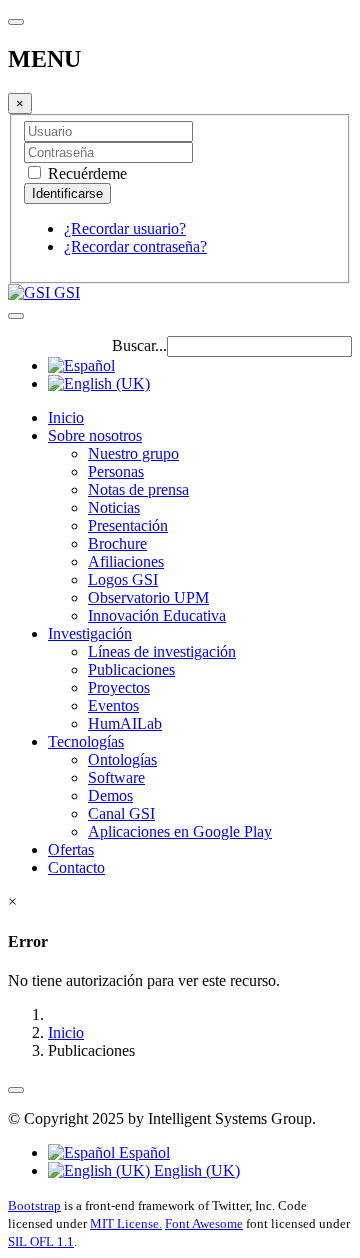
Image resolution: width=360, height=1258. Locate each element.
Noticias (114, 507)
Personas (116, 471)
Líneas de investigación (162, 651)
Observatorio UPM (148, 597)
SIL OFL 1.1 (41, 1241)
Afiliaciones (126, 561)
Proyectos (119, 687)
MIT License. (126, 1223)
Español (142, 1152)
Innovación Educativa (157, 615)
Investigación (90, 633)
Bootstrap (34, 1205)
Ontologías (122, 759)
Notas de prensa (138, 489)
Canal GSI (121, 813)
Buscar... (139, 345)
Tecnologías (86, 741)
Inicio (66, 417)
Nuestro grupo (133, 453)
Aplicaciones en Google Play (180, 831)
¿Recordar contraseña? (135, 246)
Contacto (76, 867)
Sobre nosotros (95, 435)
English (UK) (195, 1170)
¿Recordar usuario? (125, 228)
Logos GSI (123, 579)
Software (116, 777)
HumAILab (125, 723)
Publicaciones (131, 669)
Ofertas (71, 849)
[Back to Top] (16, 1090)
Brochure (117, 543)
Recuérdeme (85, 173)
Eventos (113, 705)
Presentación (128, 525)
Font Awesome (204, 1223)
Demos (110, 795)
